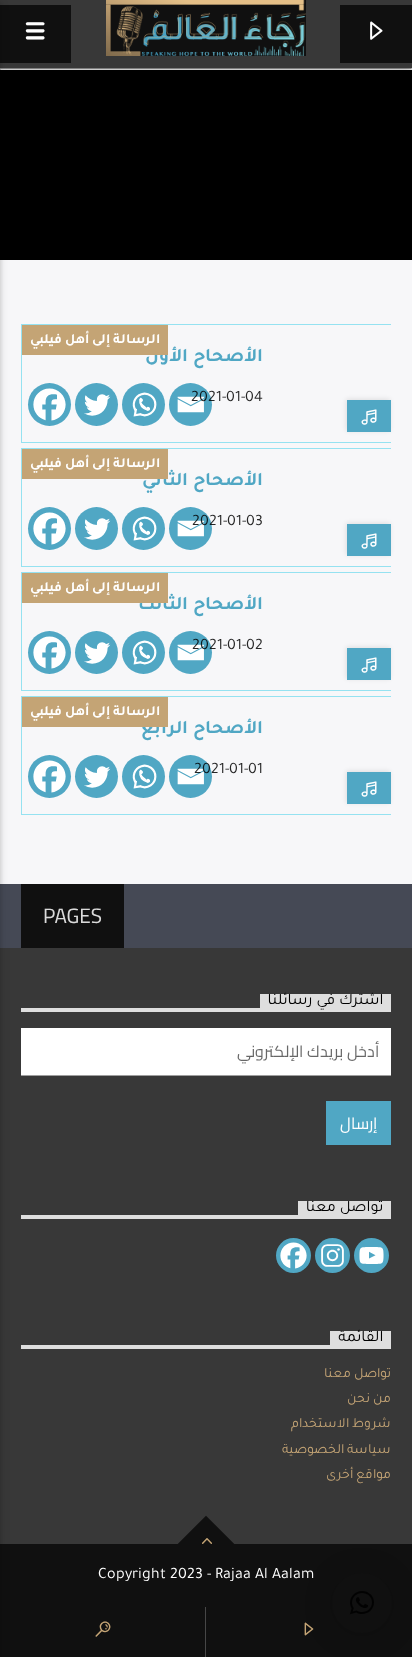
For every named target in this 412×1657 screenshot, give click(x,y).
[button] (362, 1603)
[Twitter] (96, 404)
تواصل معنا (357, 1375)
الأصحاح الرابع (202, 730)
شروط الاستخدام (341, 1425)
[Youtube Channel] (371, 1255)
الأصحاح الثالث (200, 606)
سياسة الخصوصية (336, 1451)
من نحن (369, 1400)
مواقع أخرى (358, 1476)
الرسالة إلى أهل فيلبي (95, 341)
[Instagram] (332, 1255)
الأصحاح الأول (204, 358)
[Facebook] (49, 404)
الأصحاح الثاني (202, 482)
